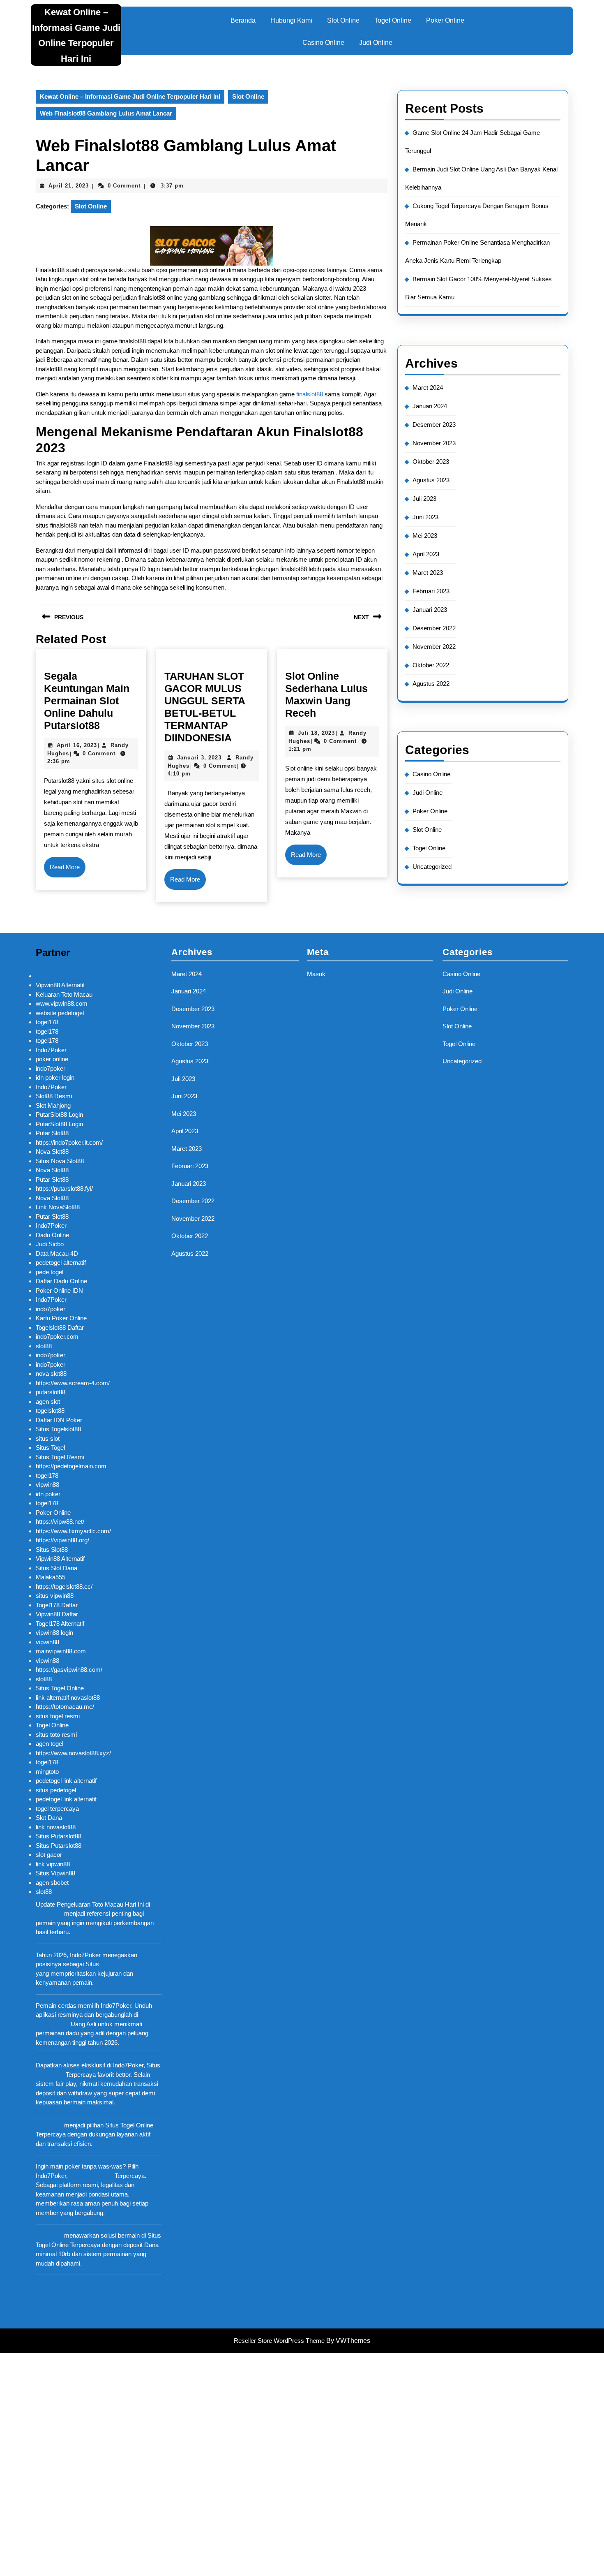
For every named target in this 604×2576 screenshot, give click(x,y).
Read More (68, 870)
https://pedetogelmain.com (71, 1466)
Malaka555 (51, 1577)
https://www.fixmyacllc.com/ (73, 1531)
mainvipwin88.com (61, 1651)
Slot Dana (49, 1818)
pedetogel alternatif (61, 1263)
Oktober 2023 (431, 462)
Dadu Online (52, 1235)
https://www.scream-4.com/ (73, 1383)
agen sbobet (52, 1883)
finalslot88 (310, 394)
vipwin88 (47, 1485)
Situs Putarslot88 (59, 1836)
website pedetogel (60, 1013)
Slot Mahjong (53, 1105)
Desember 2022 (434, 628)
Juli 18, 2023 (316, 733)
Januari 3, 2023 (199, 758)
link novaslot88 (56, 1827)
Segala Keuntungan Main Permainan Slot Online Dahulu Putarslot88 (87, 701)
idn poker (48, 1494)
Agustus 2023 (431, 480)
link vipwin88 (53, 1864)
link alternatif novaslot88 (68, 1698)
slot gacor (49, 1855)
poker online (52, 1059)
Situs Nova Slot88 (60, 1161)
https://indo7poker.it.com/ (69, 1142)
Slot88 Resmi (54, 1096)
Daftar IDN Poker (59, 1420)
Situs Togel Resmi (60, 1457)
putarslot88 (51, 1392)
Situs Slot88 (52, 1550)
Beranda (243, 20)
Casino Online (323, 43)
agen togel (50, 1744)
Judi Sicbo (50, 1244)
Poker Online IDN (59, 1290)
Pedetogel (49, 1913)
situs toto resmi (56, 1735)
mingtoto (47, 1772)
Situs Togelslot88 (58, 1429)
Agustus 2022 (431, 684)
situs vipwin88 (55, 1596)
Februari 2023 (431, 591)
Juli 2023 (424, 499)
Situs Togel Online (60, 1688)
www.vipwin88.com (62, 1003)
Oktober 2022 (431, 665)
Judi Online (376, 43)
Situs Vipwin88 (55, 1873)
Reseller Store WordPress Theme (279, 2341)
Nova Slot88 (52, 1151)
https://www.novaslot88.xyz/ (73, 1753)
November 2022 (434, 647)
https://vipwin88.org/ (62, 1540)
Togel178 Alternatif (60, 1624)
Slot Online (343, 20)
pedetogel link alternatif (66, 1781)
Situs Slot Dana (56, 1568)
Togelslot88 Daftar (60, 1327)
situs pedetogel (56, 1790)
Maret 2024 (428, 388)
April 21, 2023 (69, 186)
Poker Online (445, 20)
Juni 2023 (425, 517)
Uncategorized (432, 867)
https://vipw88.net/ (60, 1522)
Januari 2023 (430, 610)
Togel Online (393, 20)
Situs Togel (50, 1448)
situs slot (48, 1438)
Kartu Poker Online (61, 1318)
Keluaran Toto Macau (64, 994)
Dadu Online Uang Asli (131, 1964)
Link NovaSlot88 (58, 1207)
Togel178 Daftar (57, 1605)
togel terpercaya (57, 1809)
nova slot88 (51, 1374)
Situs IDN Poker (91, 2176)
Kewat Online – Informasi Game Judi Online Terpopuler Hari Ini (130, 96)
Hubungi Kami (291, 20)
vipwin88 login (54, 1633)
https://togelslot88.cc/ (64, 1587)
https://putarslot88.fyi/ (64, 1188)
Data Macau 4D (57, 1253)
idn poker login (55, 1077)
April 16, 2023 (77, 745)
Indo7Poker (51, 1050)
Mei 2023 (425, 536)
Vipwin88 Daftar (57, 1614)
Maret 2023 (428, 573)
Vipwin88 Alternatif (60, 985)
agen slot (48, 1401)
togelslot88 (50, 1411)
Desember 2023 (434, 425)
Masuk (316, 974)
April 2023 (426, 554)
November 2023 (434, 443)
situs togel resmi (58, 1716)
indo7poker (51, 1068)
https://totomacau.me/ (65, 1707)
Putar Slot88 (52, 1133)
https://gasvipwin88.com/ (69, 1670)
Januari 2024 (430, 406)
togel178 (47, 1022)
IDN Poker (50, 2075)
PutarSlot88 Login (59, 1114)
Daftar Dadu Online (61, 1281)
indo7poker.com (57, 1337)
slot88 (44, 1346)
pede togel (50, 1272)
